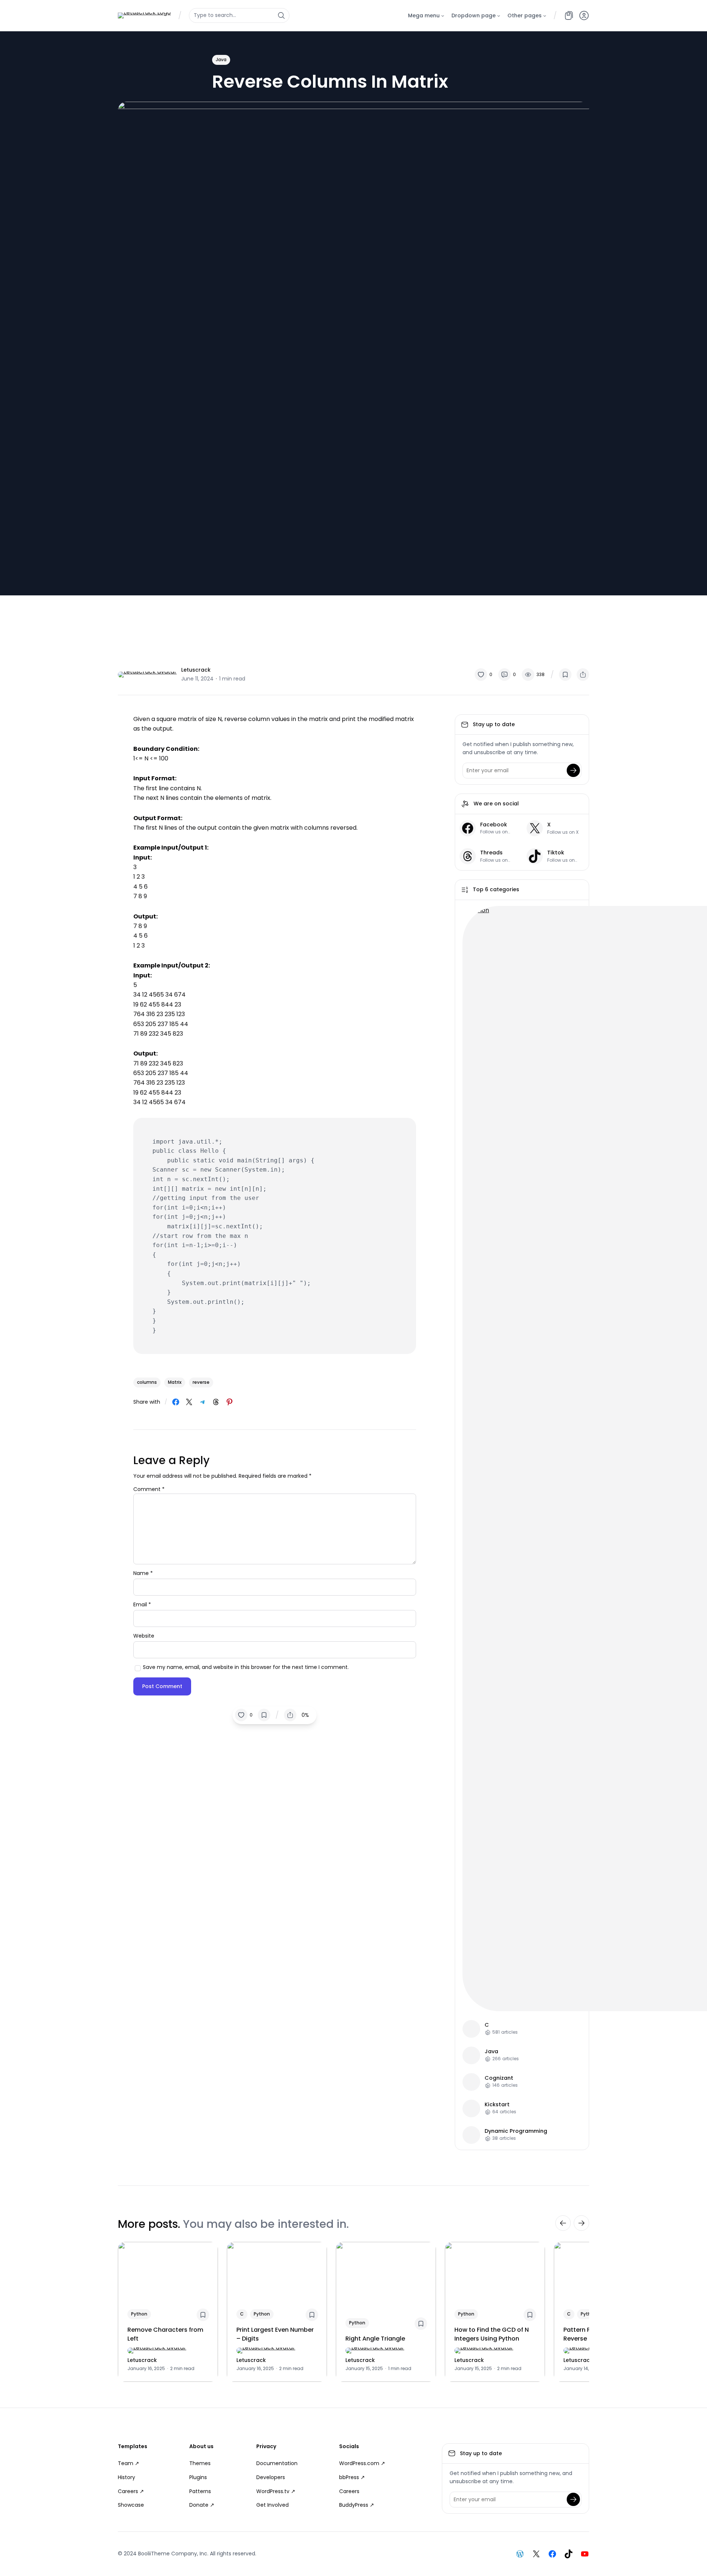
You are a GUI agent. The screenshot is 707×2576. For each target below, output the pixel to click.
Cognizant (499, 2078)
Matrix (175, 1382)
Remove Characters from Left (165, 2334)
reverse (201, 1382)
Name (143, 1573)
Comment (149, 1489)
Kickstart (497, 2105)
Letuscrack (196, 670)
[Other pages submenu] (545, 15)
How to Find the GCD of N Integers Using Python (492, 2334)
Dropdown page (474, 15)
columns (147, 1382)
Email (142, 1604)
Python (139, 2314)
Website (144, 1636)
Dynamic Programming (516, 2131)
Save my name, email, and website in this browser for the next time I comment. (246, 1667)
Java (221, 59)
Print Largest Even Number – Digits (275, 2334)
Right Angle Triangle (375, 2339)
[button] (584, 15)
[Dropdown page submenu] (499, 15)
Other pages (525, 15)
